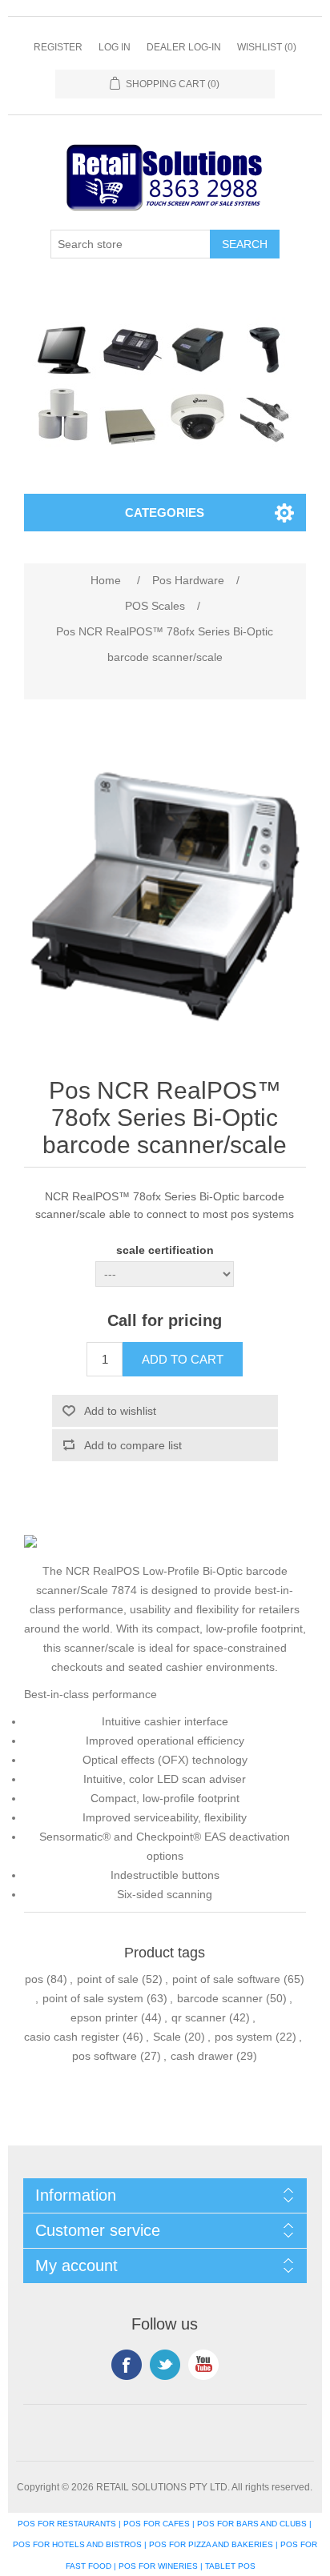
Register (58, 47)
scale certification (165, 1251)
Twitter (165, 2365)
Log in (115, 47)
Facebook (127, 2365)
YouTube (203, 2365)
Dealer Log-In (184, 47)
